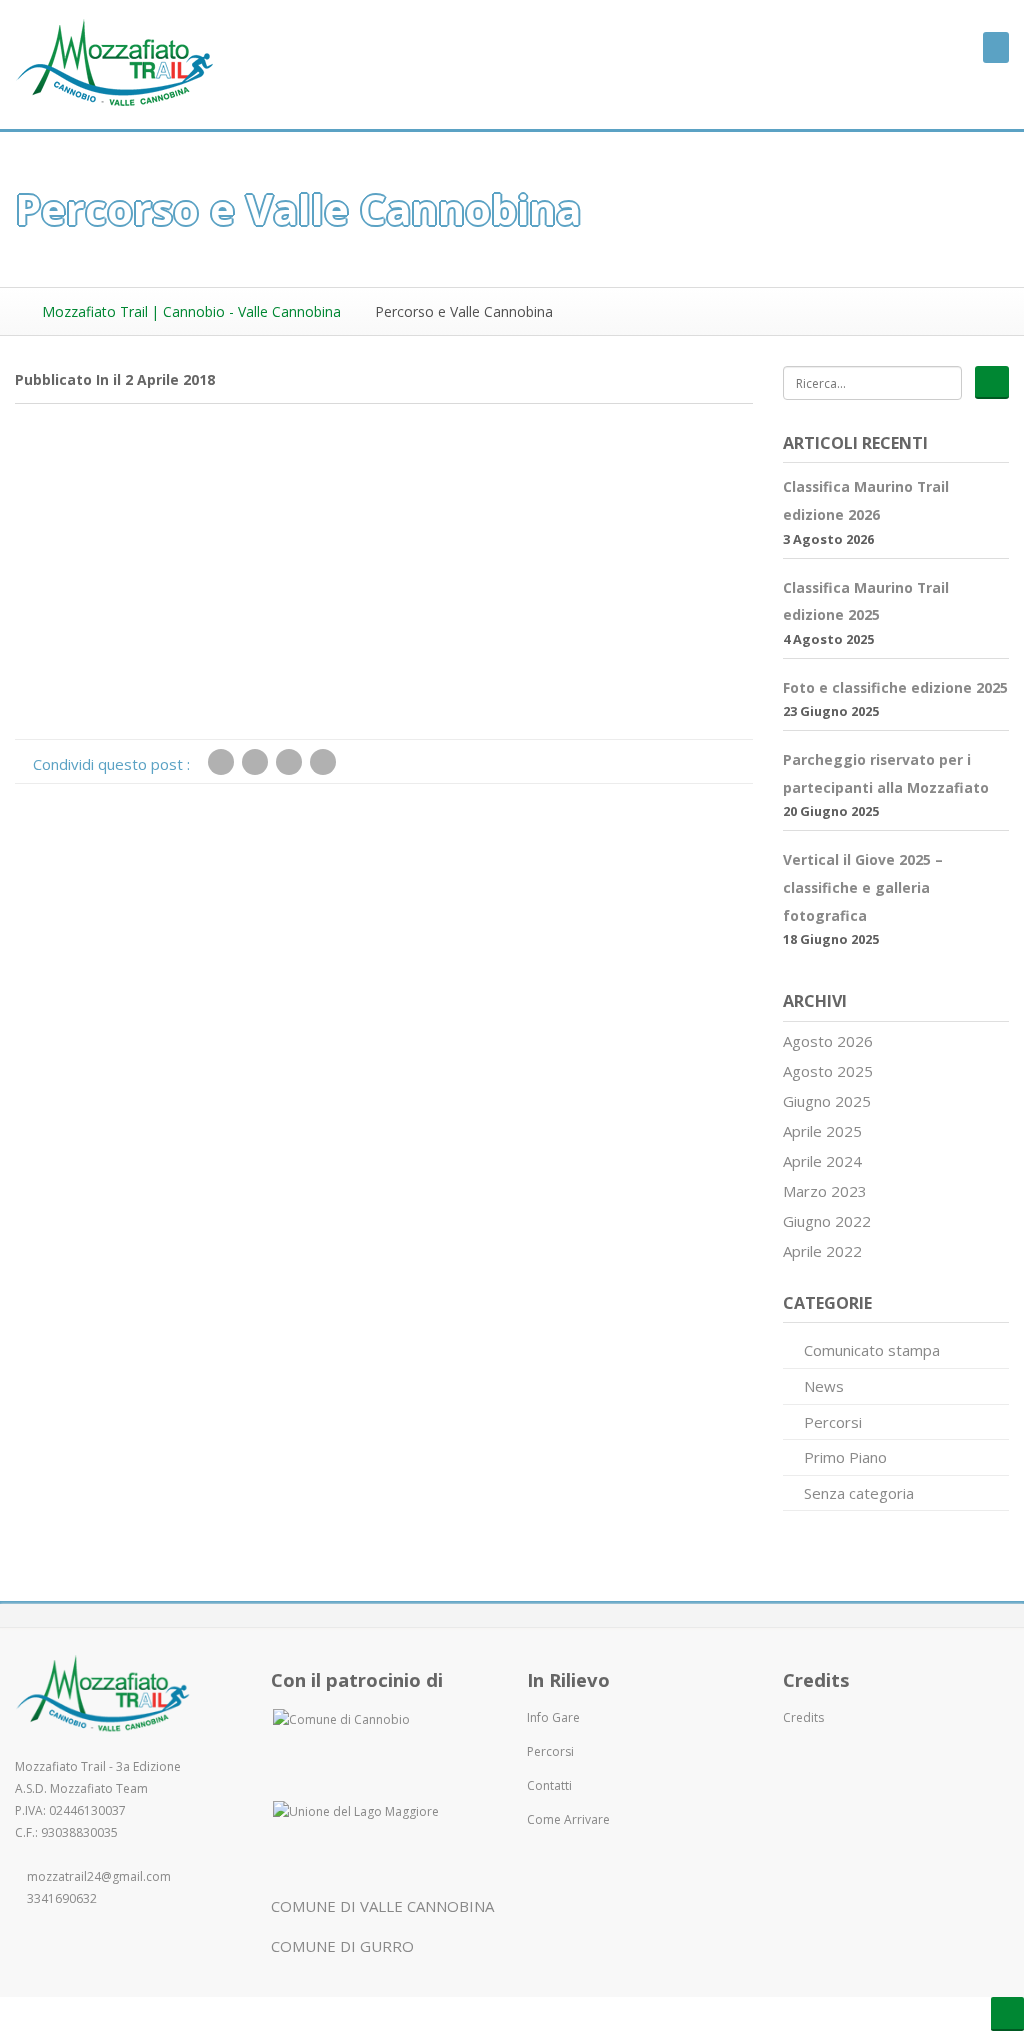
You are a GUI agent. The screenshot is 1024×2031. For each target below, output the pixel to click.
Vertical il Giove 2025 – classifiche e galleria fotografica (863, 887)
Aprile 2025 (822, 1131)
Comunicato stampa (872, 1350)
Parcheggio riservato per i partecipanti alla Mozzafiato (886, 773)
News (824, 1386)
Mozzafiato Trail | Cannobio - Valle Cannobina (189, 311)
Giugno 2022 (827, 1221)
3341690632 (62, 1898)
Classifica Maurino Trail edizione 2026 (866, 500)
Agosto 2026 (828, 1041)
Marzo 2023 (825, 1191)
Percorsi (833, 1422)
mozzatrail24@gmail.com (99, 1876)
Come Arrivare (568, 1819)
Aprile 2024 (822, 1161)
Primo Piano (845, 1457)
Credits (803, 1717)
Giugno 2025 (827, 1101)
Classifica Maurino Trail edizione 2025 (866, 601)
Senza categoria (859, 1493)
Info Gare (553, 1717)
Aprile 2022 (822, 1251)
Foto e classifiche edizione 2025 (895, 687)
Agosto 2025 (828, 1071)
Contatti (549, 1785)
